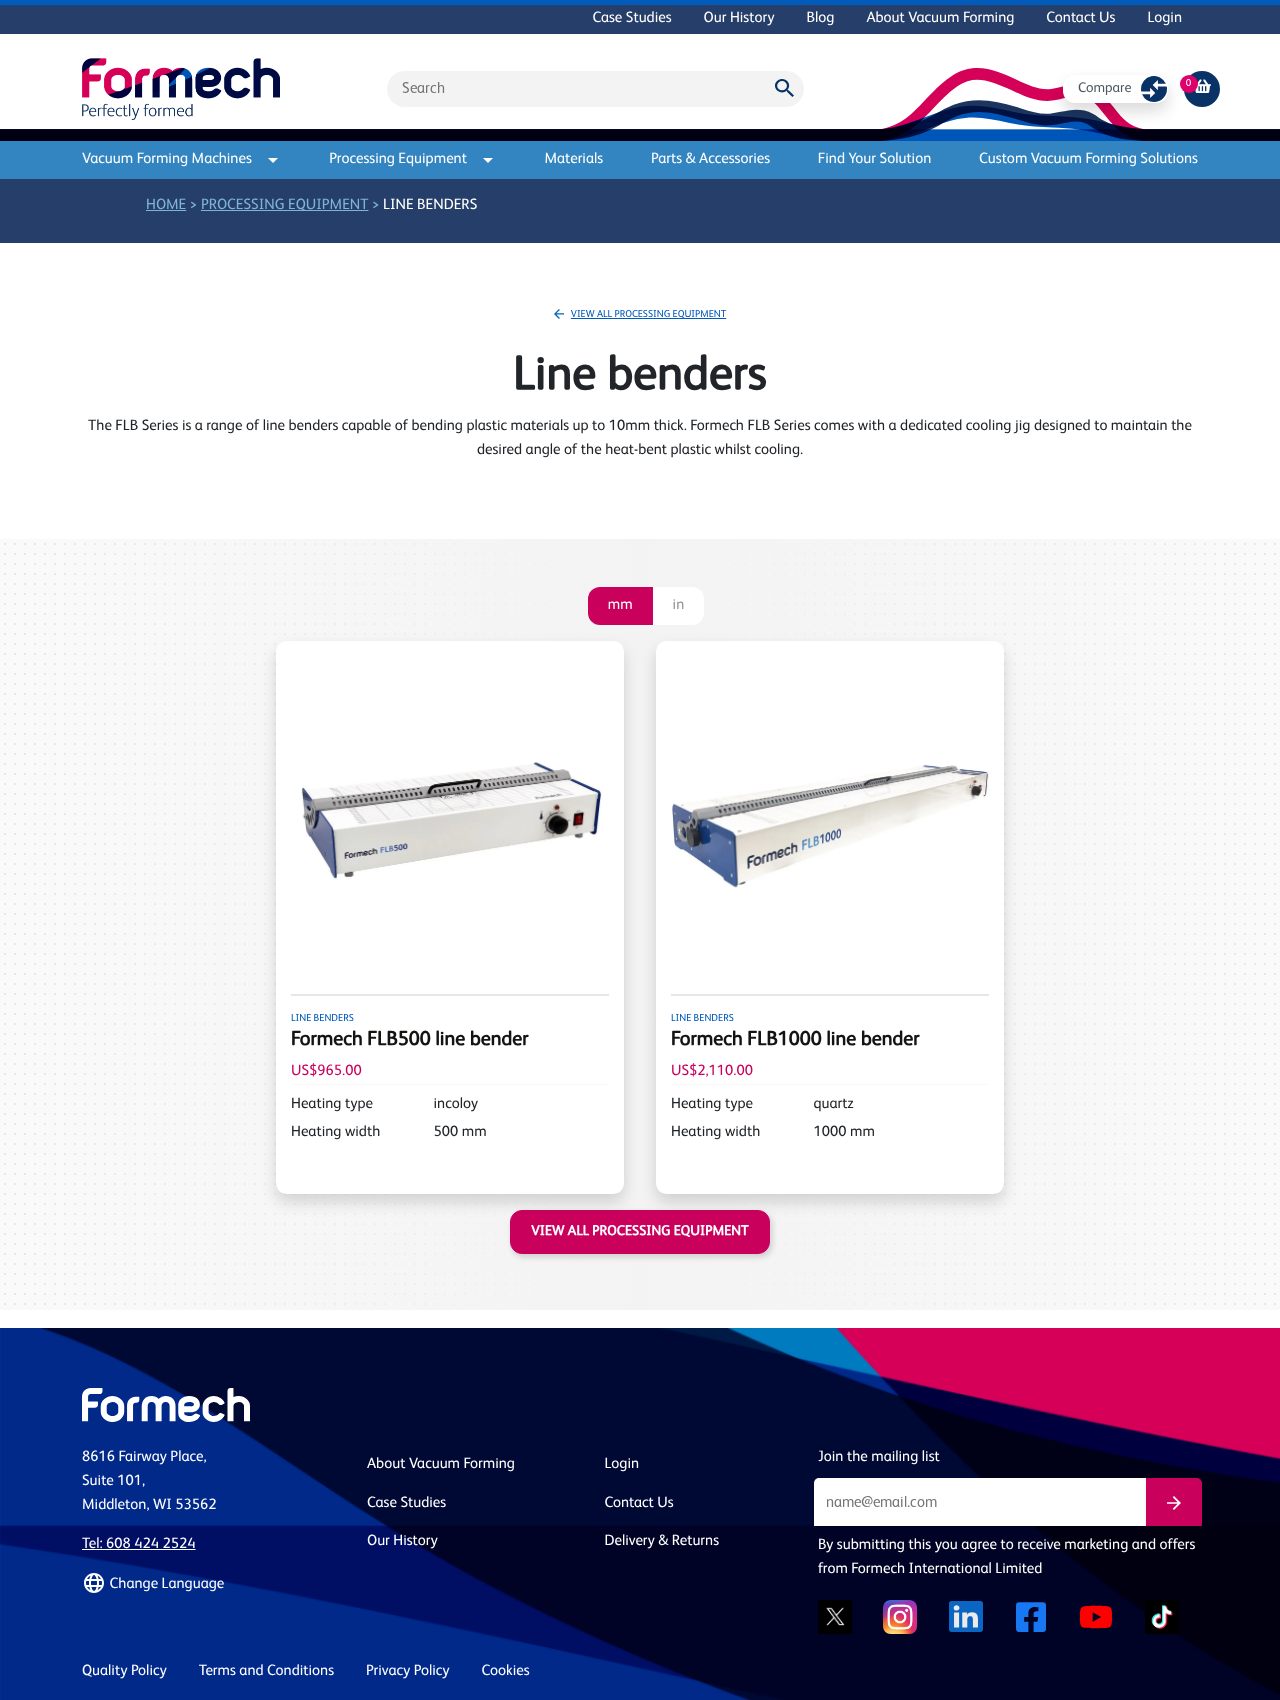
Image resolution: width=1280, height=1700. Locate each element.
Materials (573, 159)
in (679, 605)
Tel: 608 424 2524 (139, 1544)
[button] (212, 1584)
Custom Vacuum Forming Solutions (1088, 159)
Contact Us (1080, 18)
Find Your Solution (875, 159)
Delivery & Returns (662, 1541)
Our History (739, 18)
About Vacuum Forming (940, 18)
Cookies (506, 1671)
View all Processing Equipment (648, 315)
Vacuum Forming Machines (167, 159)
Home (166, 205)
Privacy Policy (408, 1671)
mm (620, 605)
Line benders (430, 205)
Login (1164, 18)
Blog (820, 18)
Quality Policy (124, 1671)
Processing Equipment (398, 159)
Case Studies (631, 18)
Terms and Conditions (266, 1671)
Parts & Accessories (710, 159)
